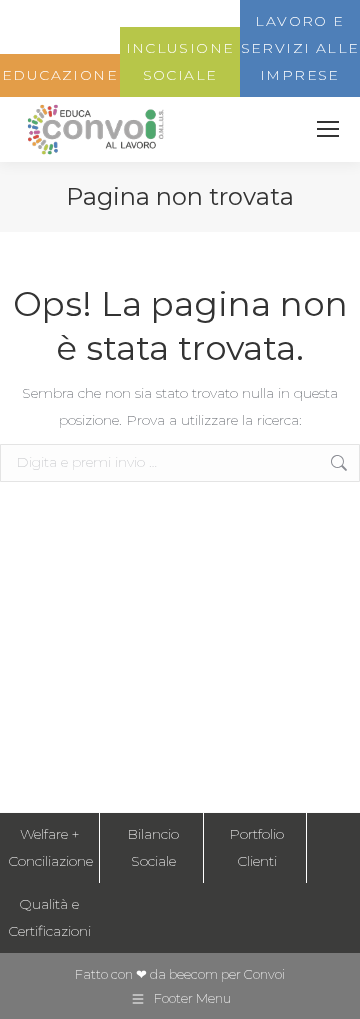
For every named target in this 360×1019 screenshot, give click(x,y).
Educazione (60, 75)
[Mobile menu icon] (328, 129)
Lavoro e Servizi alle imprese (300, 48)
